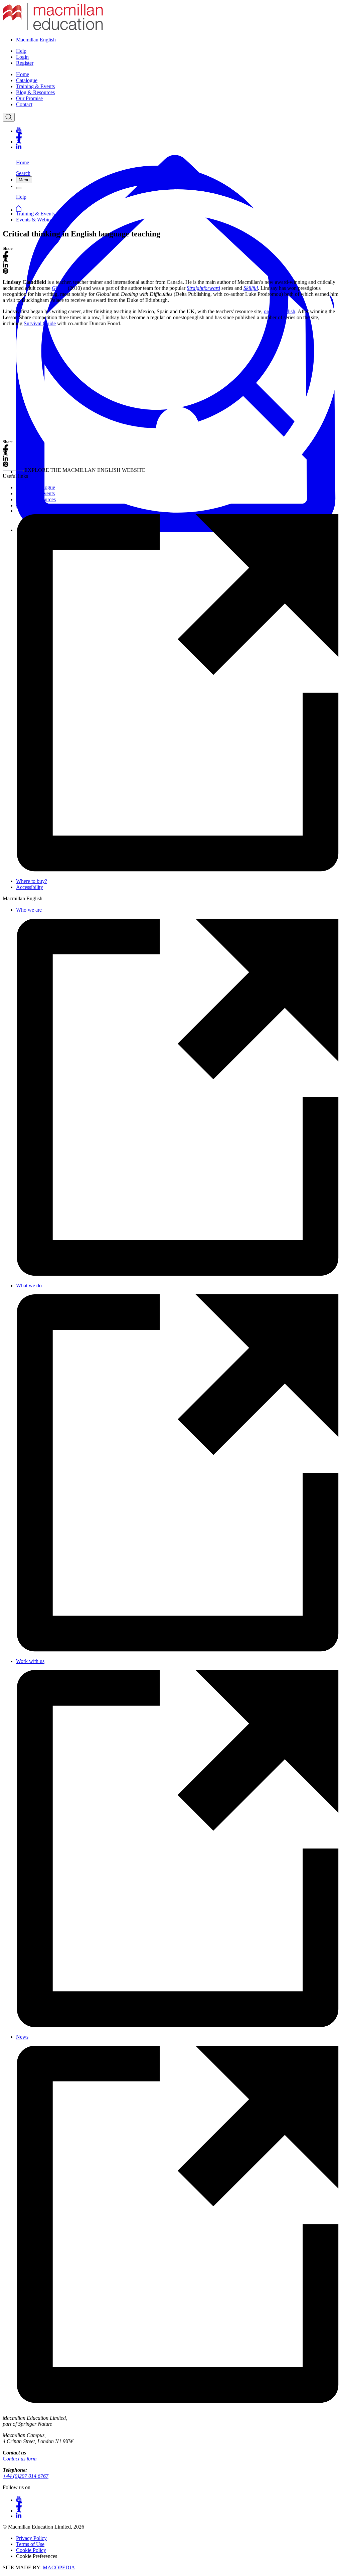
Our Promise (29, 98)
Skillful (251, 288)
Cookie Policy (31, 2550)
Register (25, 63)
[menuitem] (178, 74)
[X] (178, 141)
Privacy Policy (31, 2538)
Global (59, 288)
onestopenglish (280, 311)
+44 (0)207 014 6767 (26, 2476)
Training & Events (35, 86)
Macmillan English (36, 40)
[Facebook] (178, 135)
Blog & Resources (35, 92)
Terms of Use (30, 2544)
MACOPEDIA (59, 2567)
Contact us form (20, 2459)
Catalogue (27, 80)
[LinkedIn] (178, 147)
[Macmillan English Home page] (53, 28)
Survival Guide (40, 323)
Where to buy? (32, 881)
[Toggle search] (9, 117)
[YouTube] (178, 130)
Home (23, 74)
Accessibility (30, 887)
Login (22, 57)
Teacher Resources (36, 499)
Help (21, 51)
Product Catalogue (36, 487)
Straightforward (203, 288)
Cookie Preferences (37, 2556)
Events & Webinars (36, 220)
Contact (24, 104)
